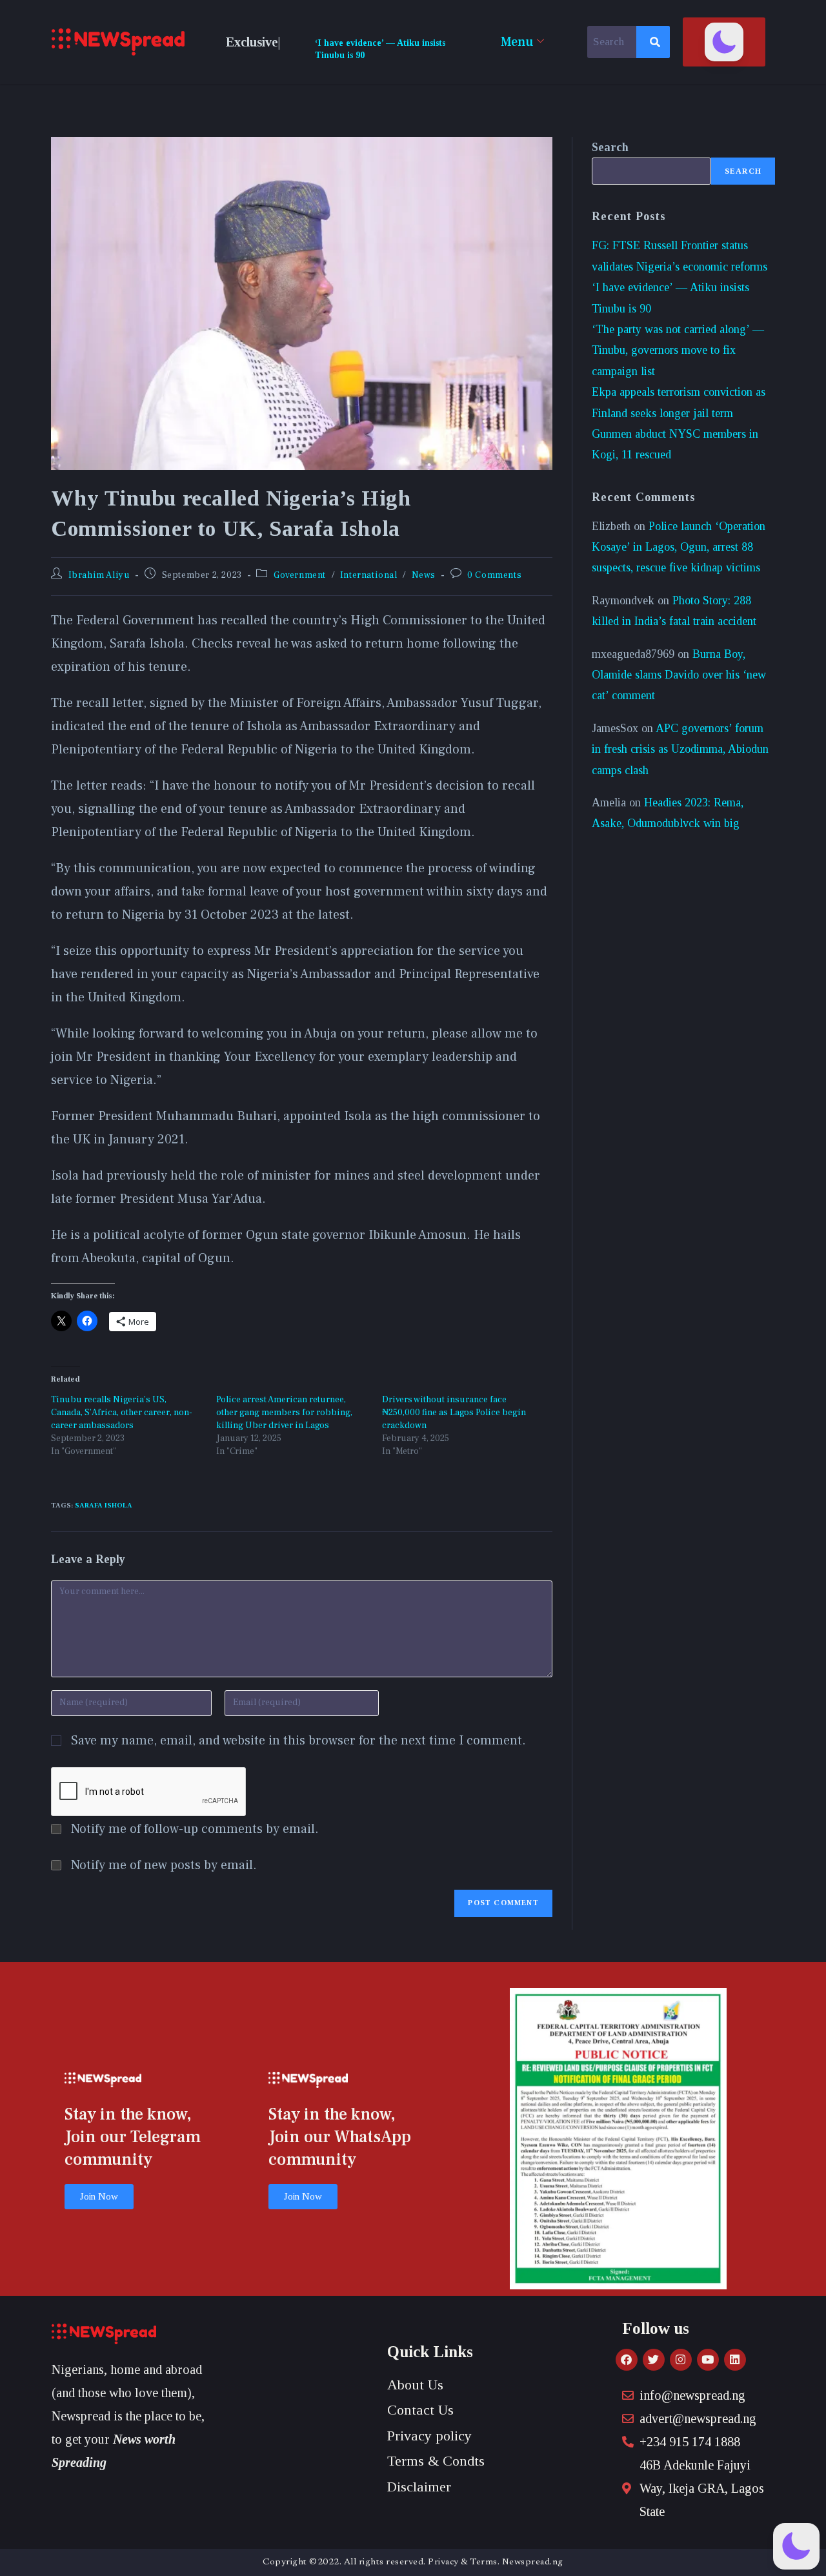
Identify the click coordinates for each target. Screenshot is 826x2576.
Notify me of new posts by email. (164, 1865)
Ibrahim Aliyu (99, 575)
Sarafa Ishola (104, 1505)
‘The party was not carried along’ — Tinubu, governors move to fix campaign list (678, 350)
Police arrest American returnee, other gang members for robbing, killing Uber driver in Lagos (284, 1413)
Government (300, 575)
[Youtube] (708, 2360)
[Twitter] (654, 2360)
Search (610, 147)
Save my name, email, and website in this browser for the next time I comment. (298, 1741)
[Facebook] (627, 2360)
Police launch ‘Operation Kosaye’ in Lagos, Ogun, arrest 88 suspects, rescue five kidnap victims (679, 547)
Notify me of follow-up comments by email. (195, 1829)
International (369, 575)
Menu (517, 42)
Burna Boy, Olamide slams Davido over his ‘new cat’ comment (679, 675)
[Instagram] (681, 2360)
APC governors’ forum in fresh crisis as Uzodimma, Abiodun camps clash (680, 749)
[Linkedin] (735, 2360)
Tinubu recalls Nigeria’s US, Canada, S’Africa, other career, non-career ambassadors (122, 1413)
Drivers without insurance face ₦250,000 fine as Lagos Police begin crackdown (454, 1413)
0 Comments (494, 575)
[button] (724, 42)
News (424, 575)
